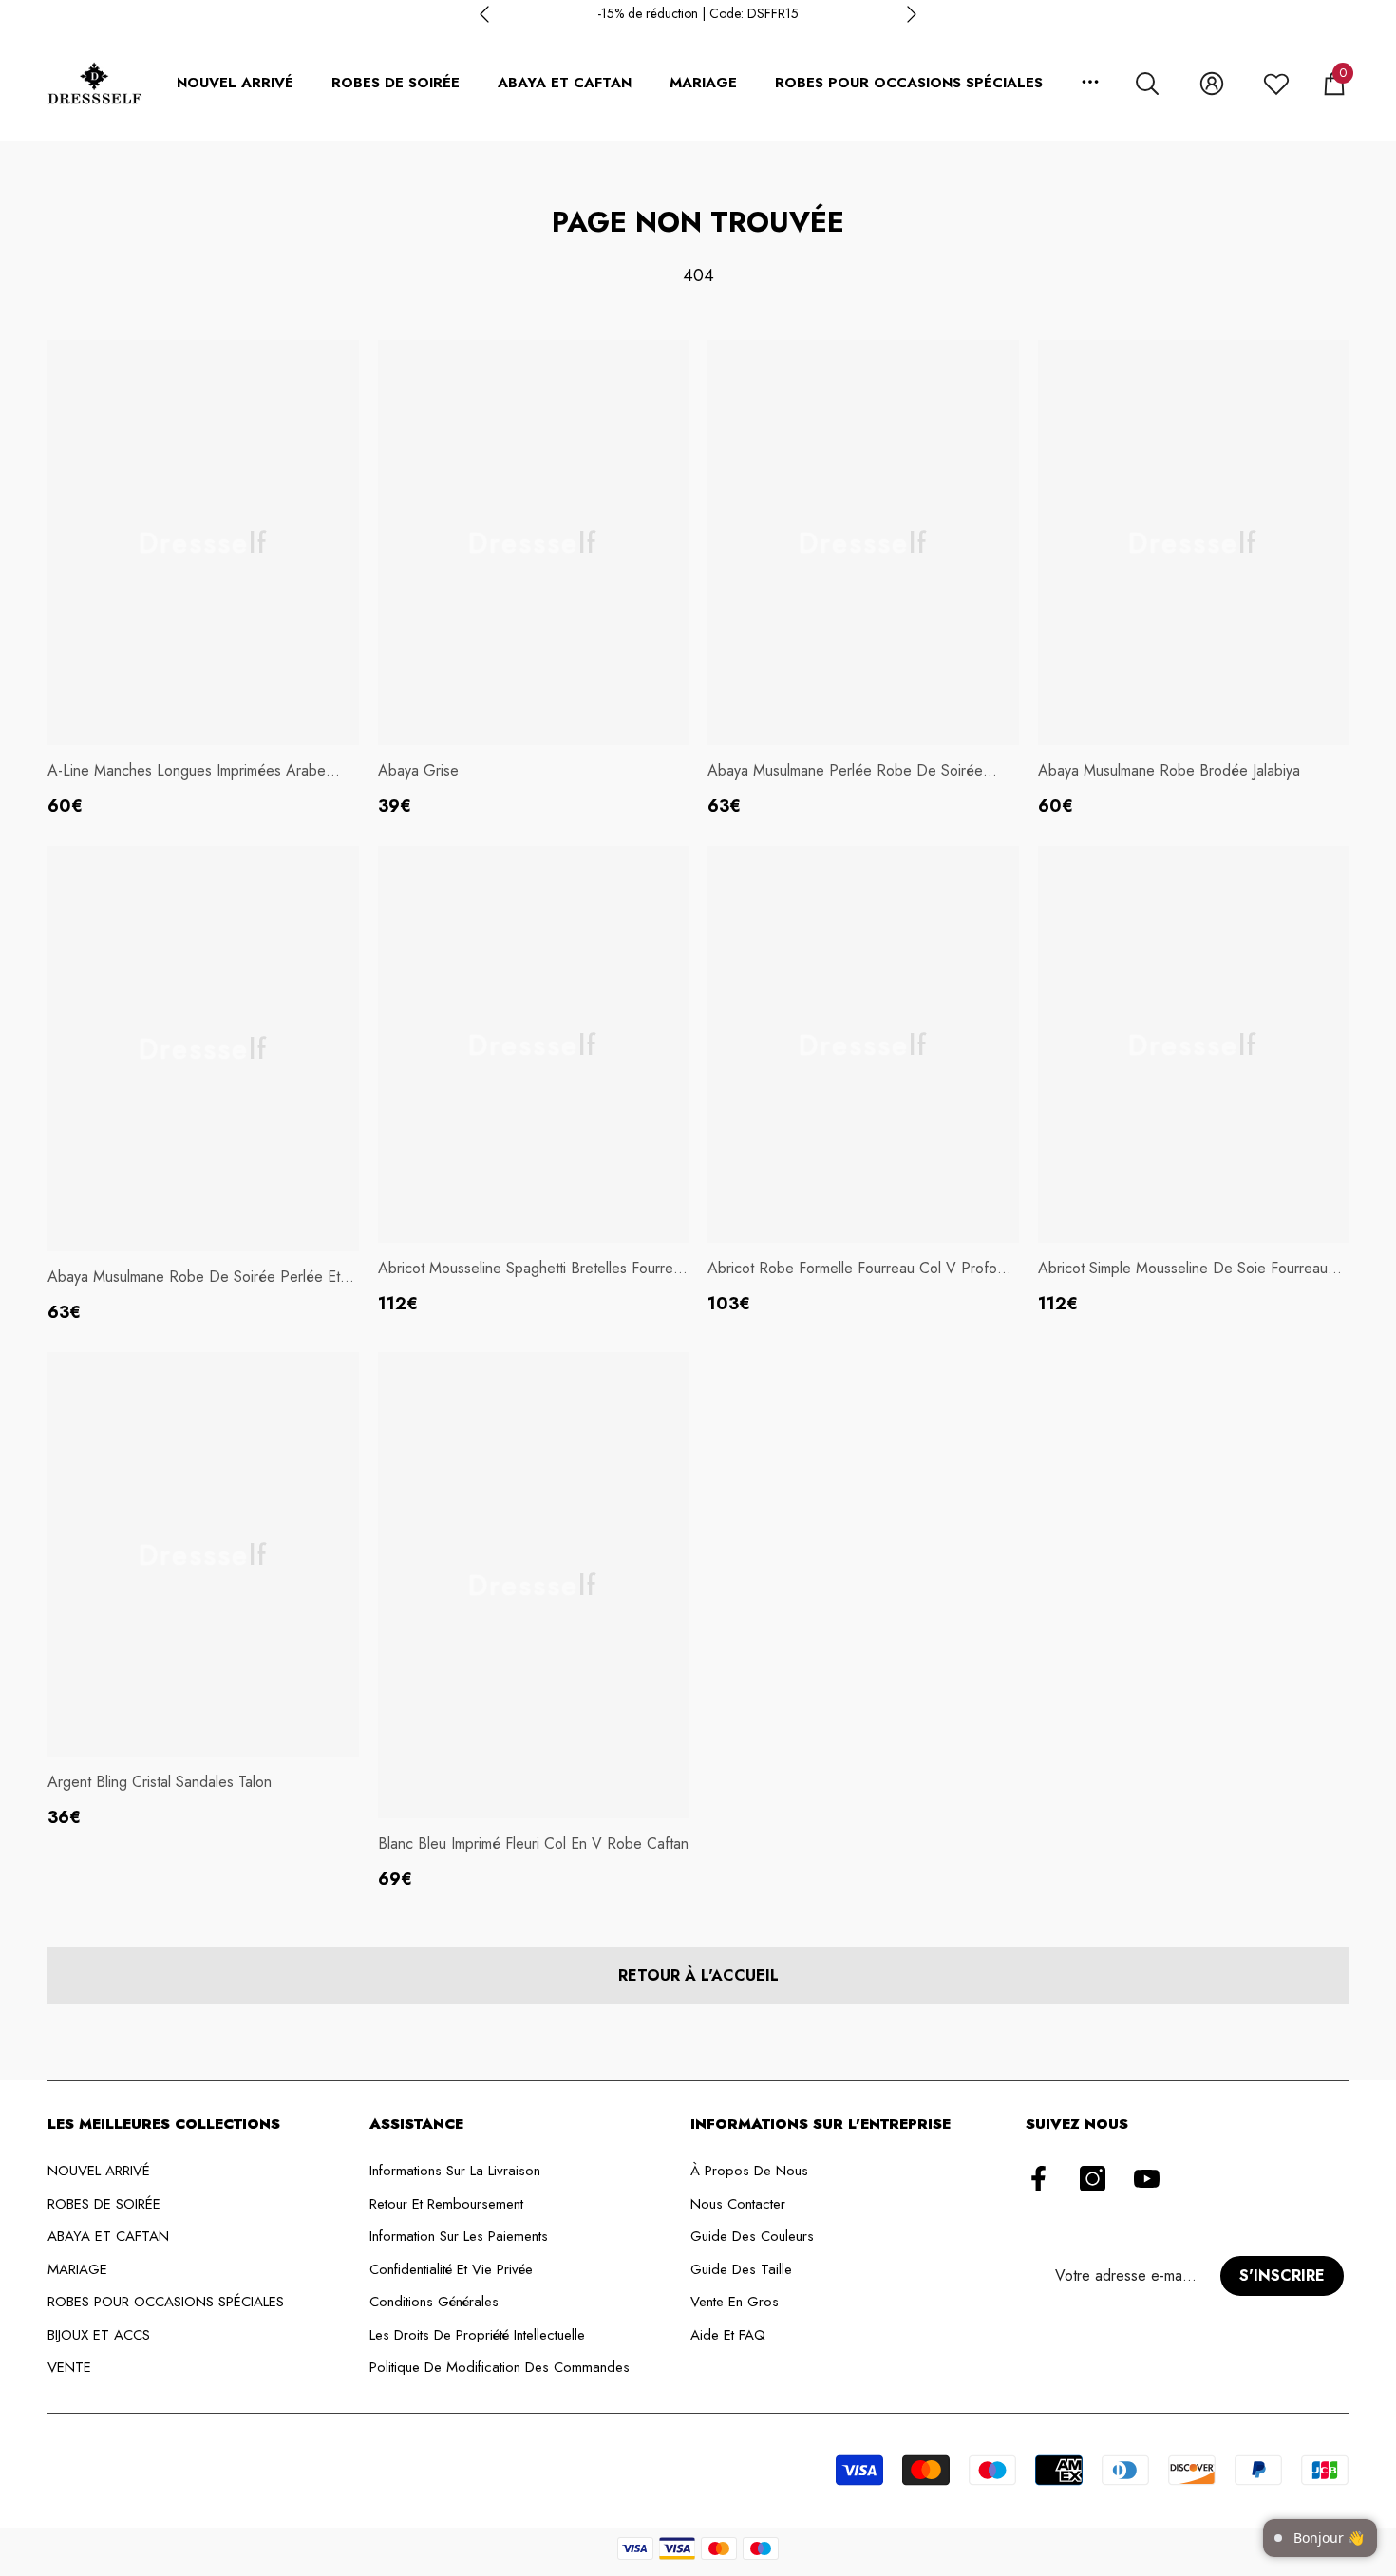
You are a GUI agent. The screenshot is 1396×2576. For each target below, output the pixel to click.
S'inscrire (1282, 2275)
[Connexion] (1212, 84)
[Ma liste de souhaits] (1276, 84)
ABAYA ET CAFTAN (565, 83)
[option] (698, 14)
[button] (1147, 84)
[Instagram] (1093, 2180)
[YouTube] (1147, 2180)
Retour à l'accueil (698, 1975)
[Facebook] (1038, 2180)
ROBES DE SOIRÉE (396, 83)
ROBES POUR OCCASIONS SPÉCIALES (909, 83)
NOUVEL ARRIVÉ (235, 83)
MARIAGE (703, 83)
